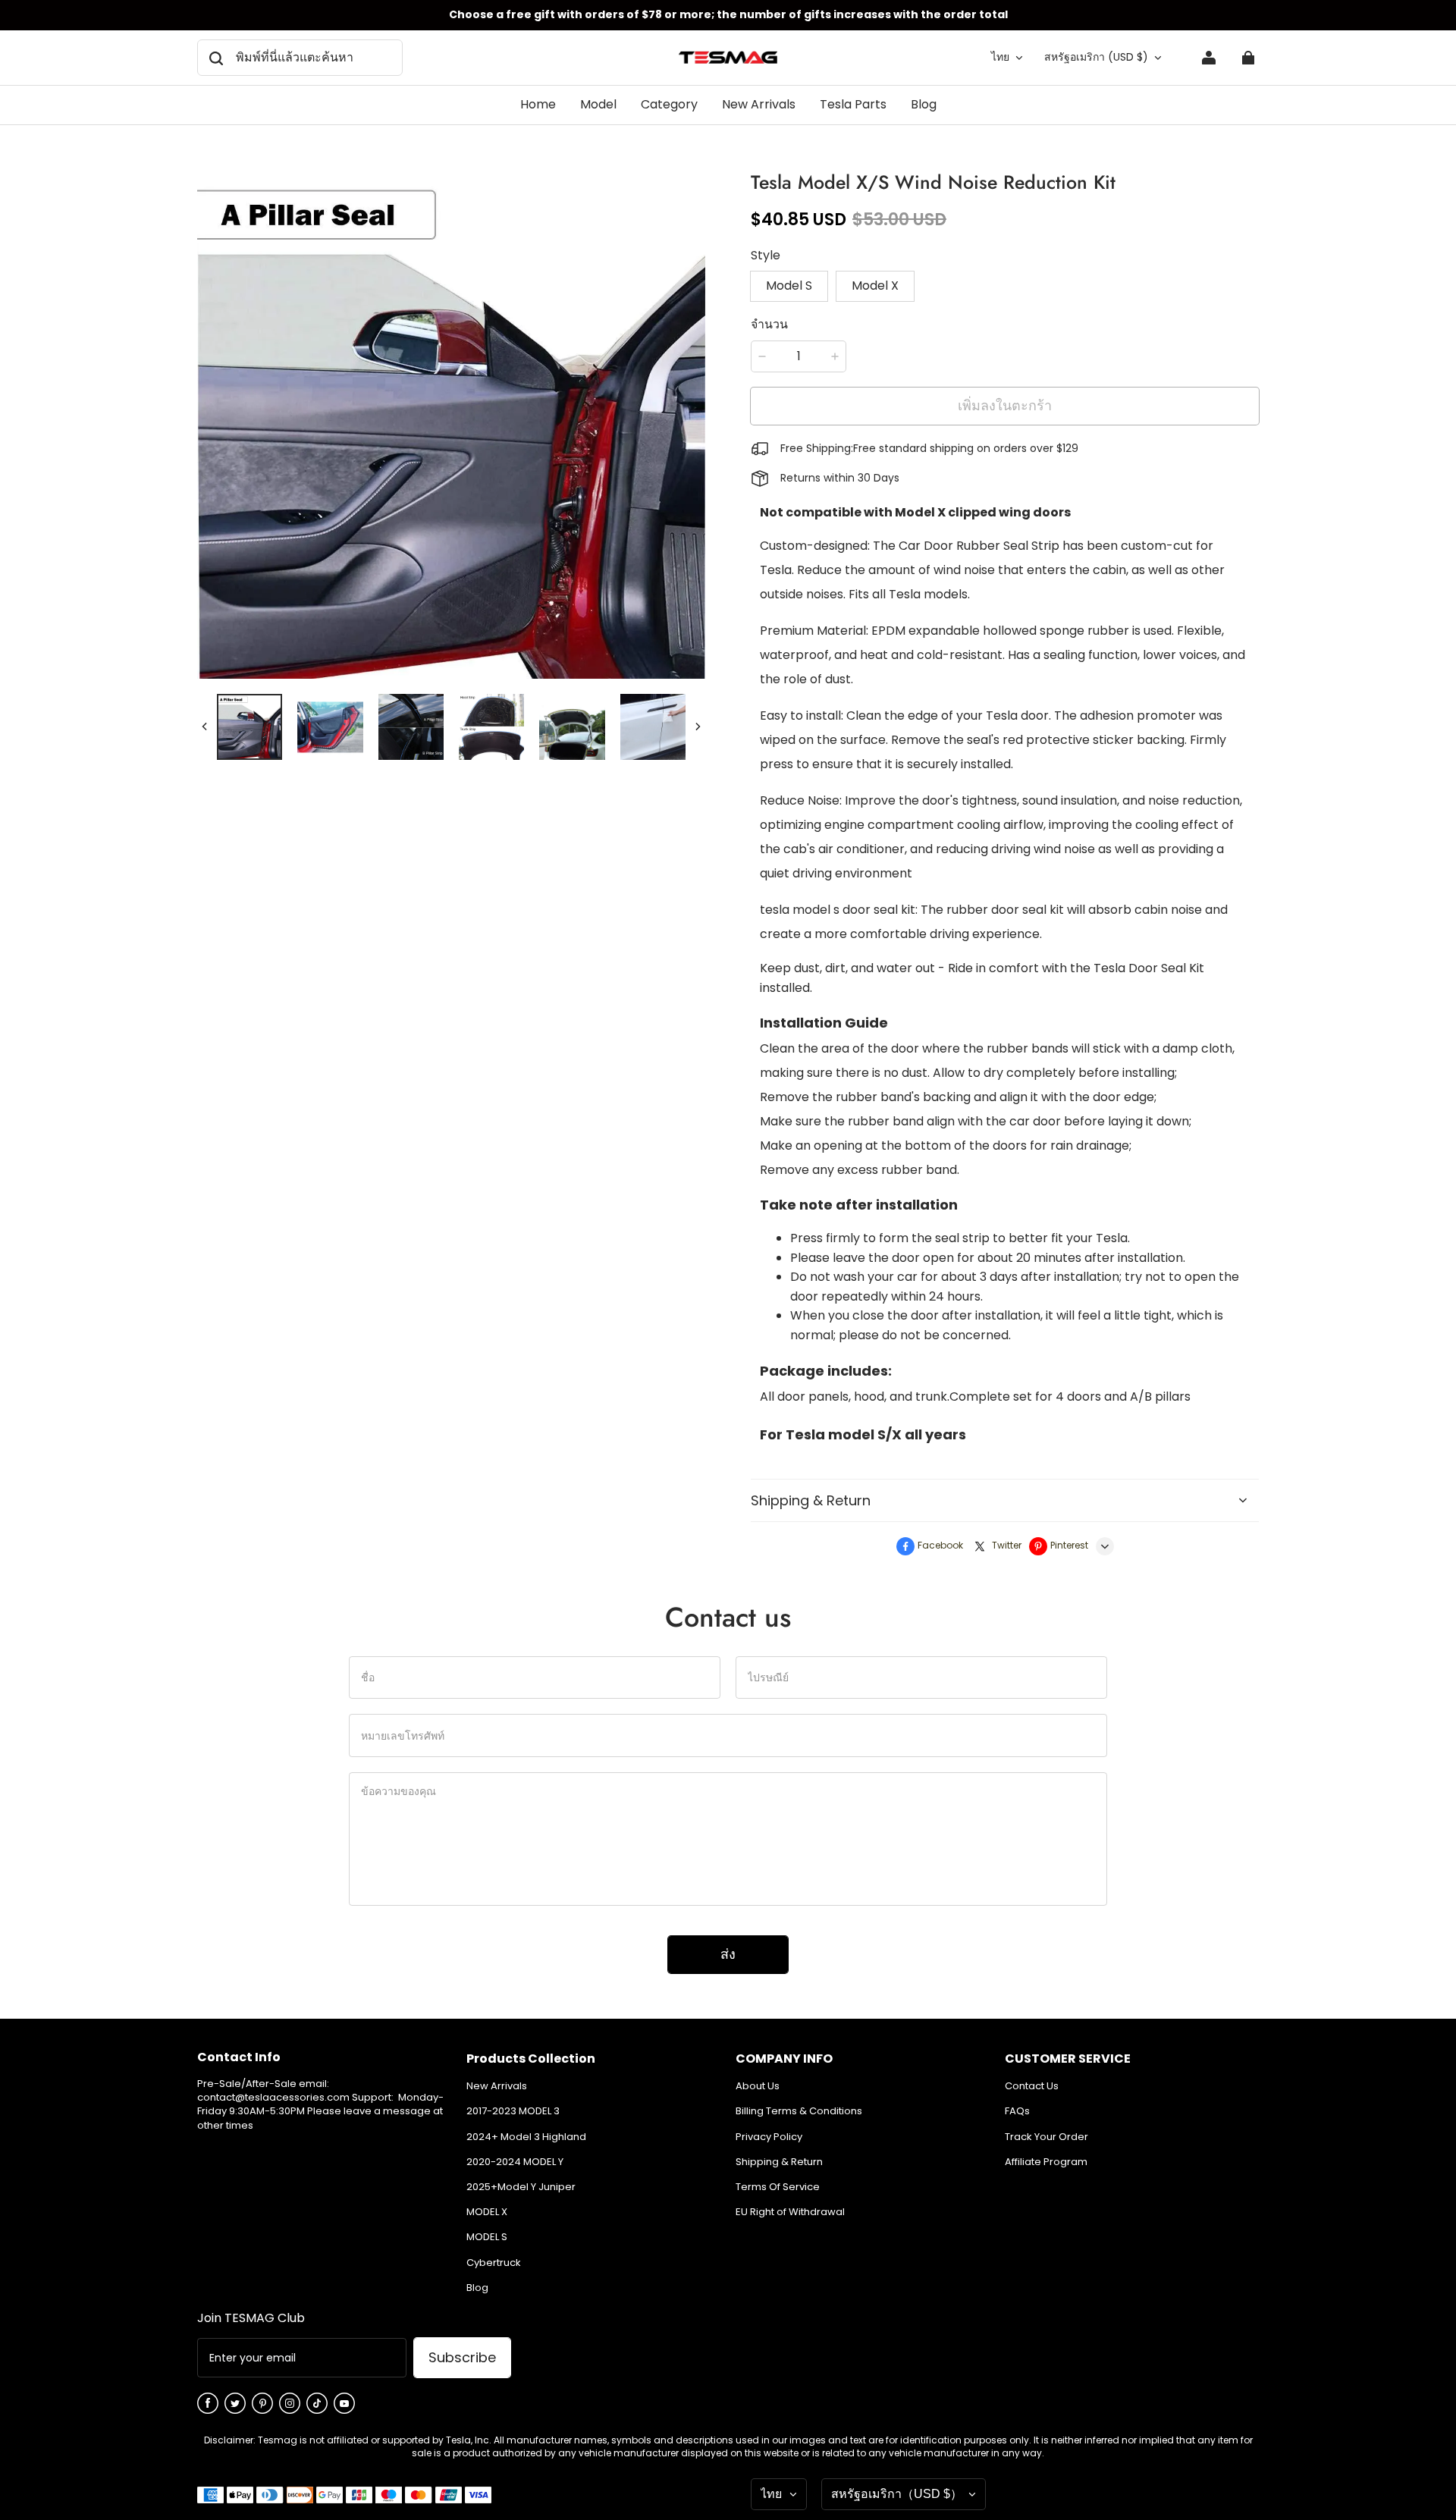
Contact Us (1032, 2086)
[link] (598, 105)
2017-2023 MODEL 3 (513, 2111)
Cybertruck (494, 2263)
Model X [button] (875, 286)
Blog (477, 2288)
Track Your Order (1046, 2137)
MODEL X (487, 2212)
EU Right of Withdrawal (790, 2212)
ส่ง (728, 1954)
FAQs (1017, 2111)
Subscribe (462, 2357)
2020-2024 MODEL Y (515, 2162)
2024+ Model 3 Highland (526, 2137)
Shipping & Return (779, 2162)
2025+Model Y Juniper (521, 2187)
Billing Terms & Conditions (799, 2111)
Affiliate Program (1046, 2162)
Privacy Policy (769, 2137)
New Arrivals (497, 2086)
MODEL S (487, 2237)
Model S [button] (789, 286)
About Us (758, 2086)
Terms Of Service (778, 2187)
